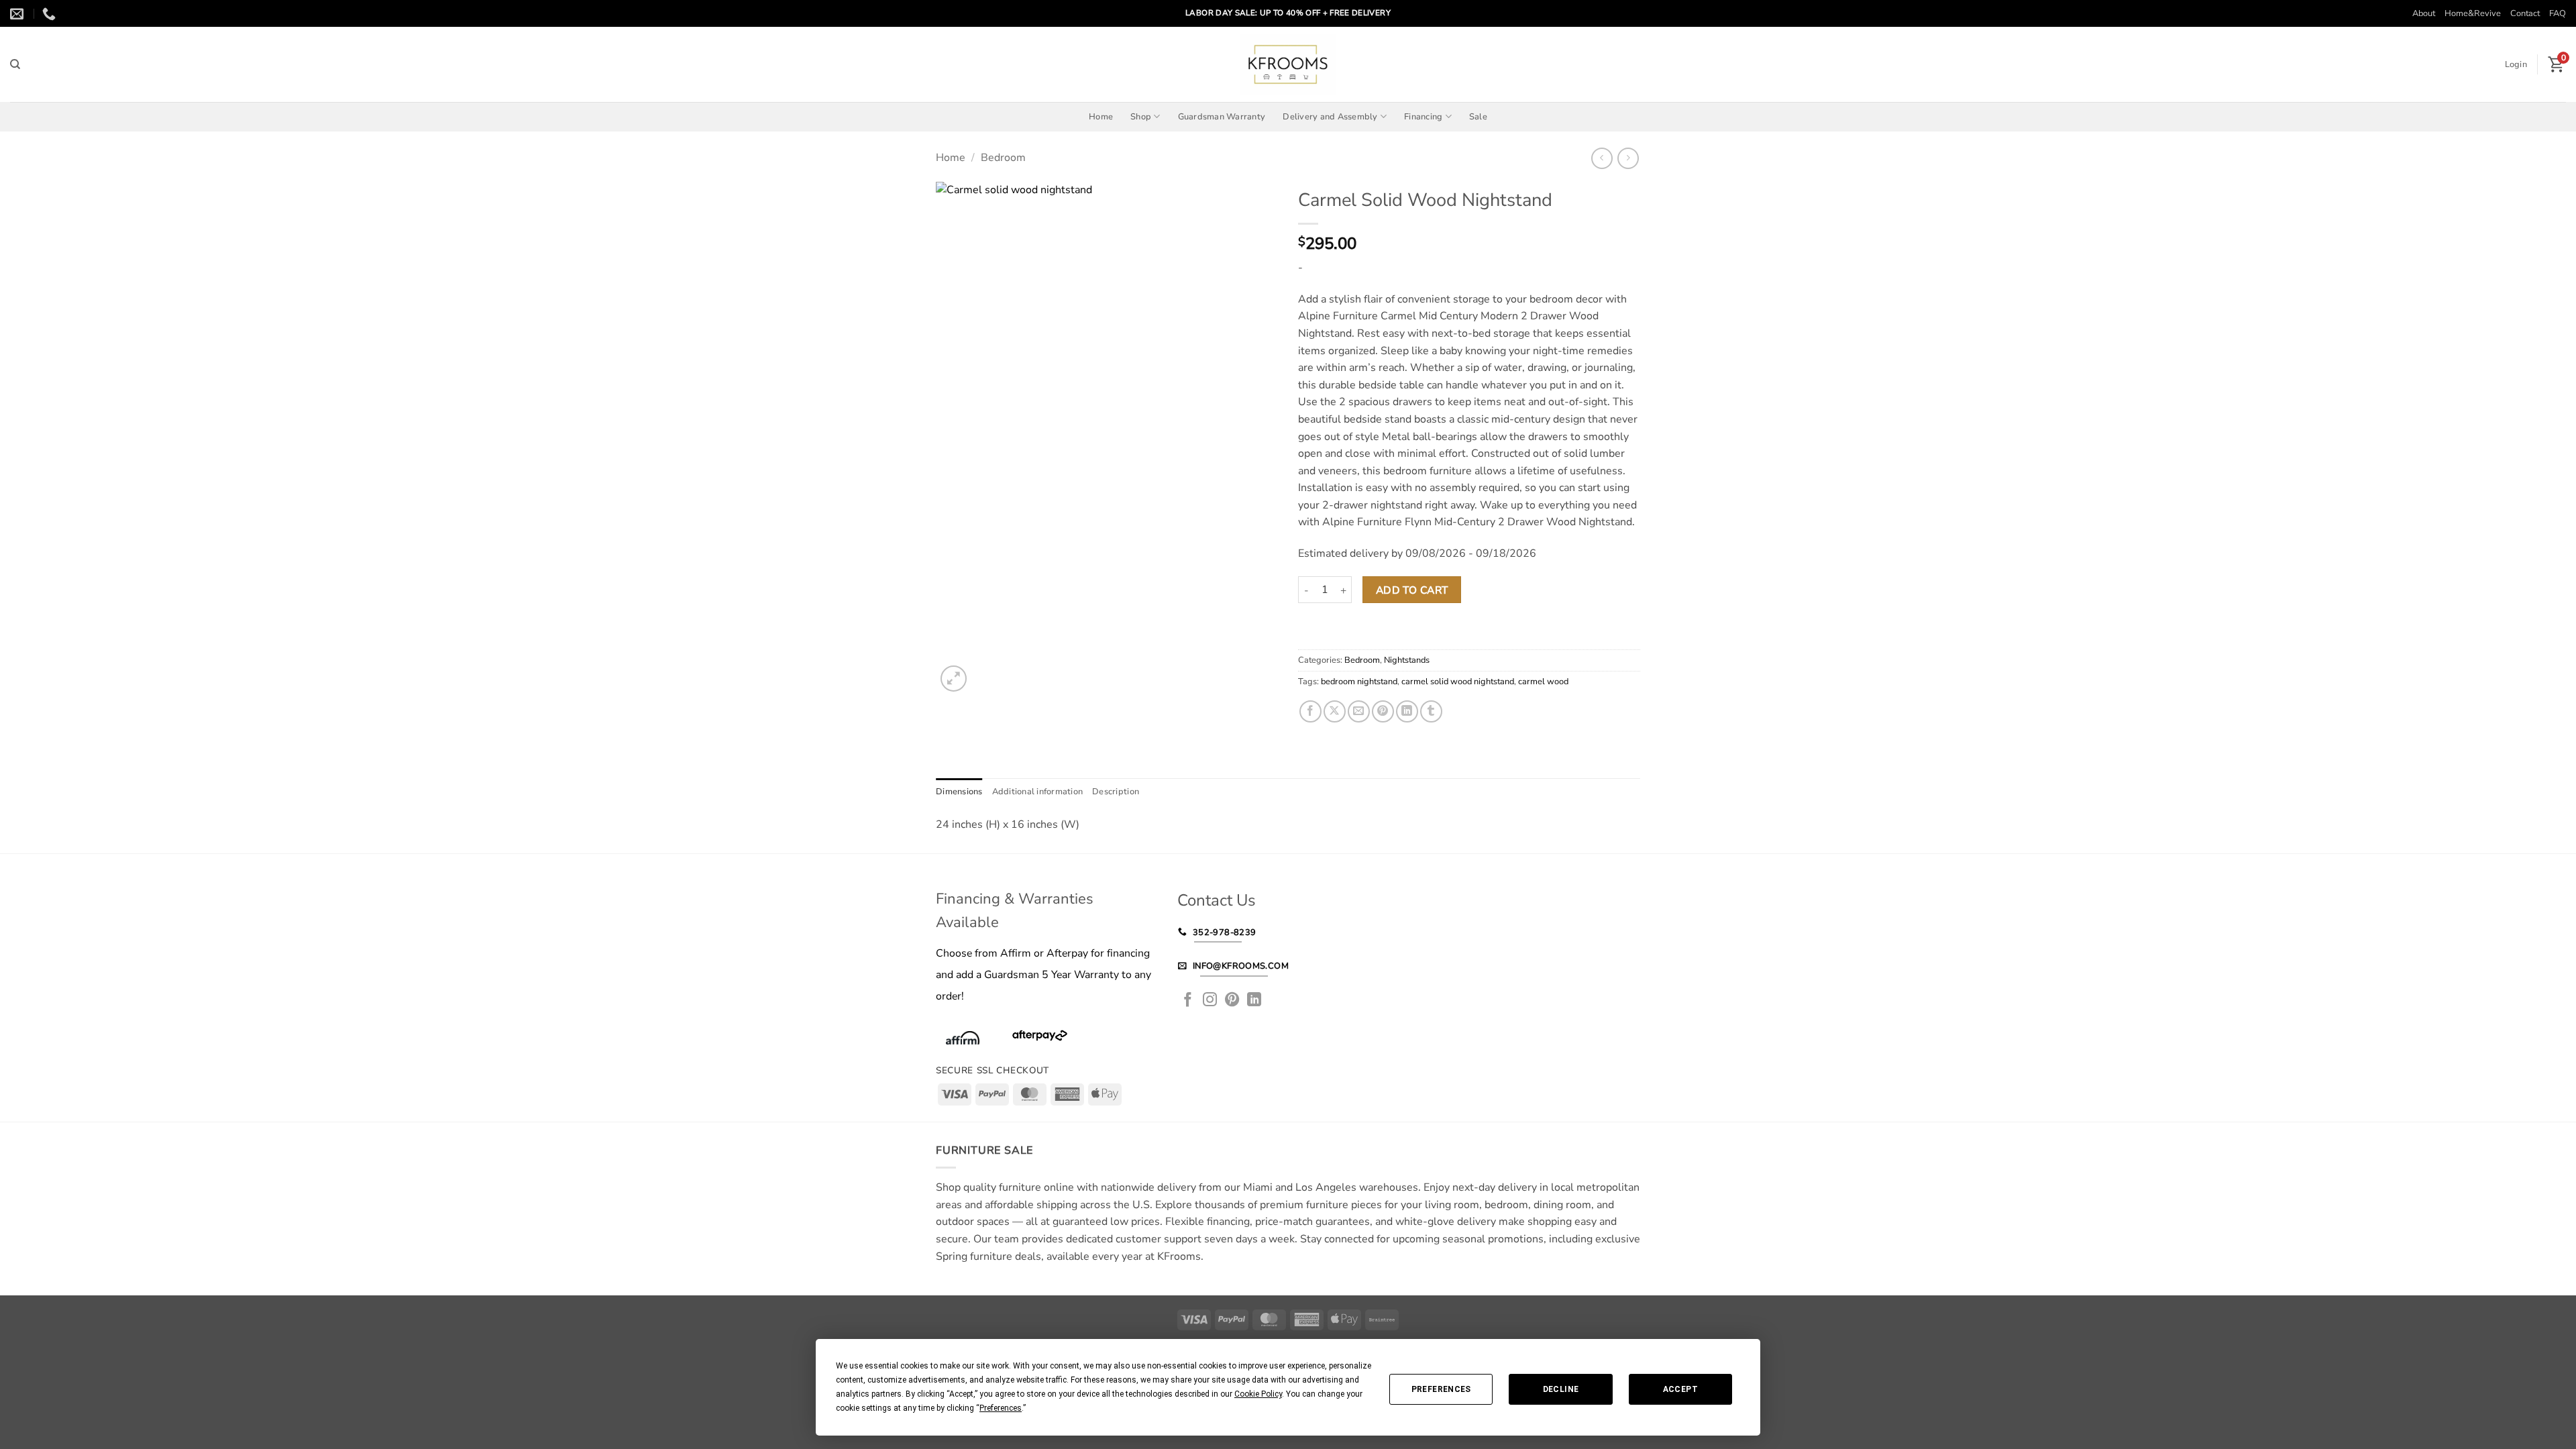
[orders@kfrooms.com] (18, 13)
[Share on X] (1335, 711)
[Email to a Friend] (1359, 711)
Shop (1141, 117)
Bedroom (1003, 158)
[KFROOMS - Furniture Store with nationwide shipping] (1288, 64)
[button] (2516, 64)
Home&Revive (2473, 13)
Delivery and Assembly (1330, 117)
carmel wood (1543, 682)
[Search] (15, 64)
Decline (1561, 1389)
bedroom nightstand (1359, 682)
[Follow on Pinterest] (1232, 1001)
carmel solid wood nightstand (1458, 682)
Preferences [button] (1001, 1408)
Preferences (1441, 1389)
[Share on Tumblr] (1431, 711)
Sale (1478, 117)
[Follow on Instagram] (1210, 1001)
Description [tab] (1116, 792)
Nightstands (1407, 660)
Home (1101, 117)
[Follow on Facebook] (1188, 1001)
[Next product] (1602, 158)
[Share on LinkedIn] (1407, 711)
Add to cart (1412, 590)
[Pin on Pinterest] (1383, 711)
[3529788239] (51, 13)
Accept (1680, 1389)
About (2424, 13)
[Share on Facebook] (1310, 711)
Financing (1423, 117)
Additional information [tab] (1038, 792)
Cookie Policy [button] (1258, 1394)
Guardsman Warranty (1222, 117)
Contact (2525, 13)
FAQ (2558, 13)
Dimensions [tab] (959, 792)
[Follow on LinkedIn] (1254, 1001)
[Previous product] (1628, 158)
